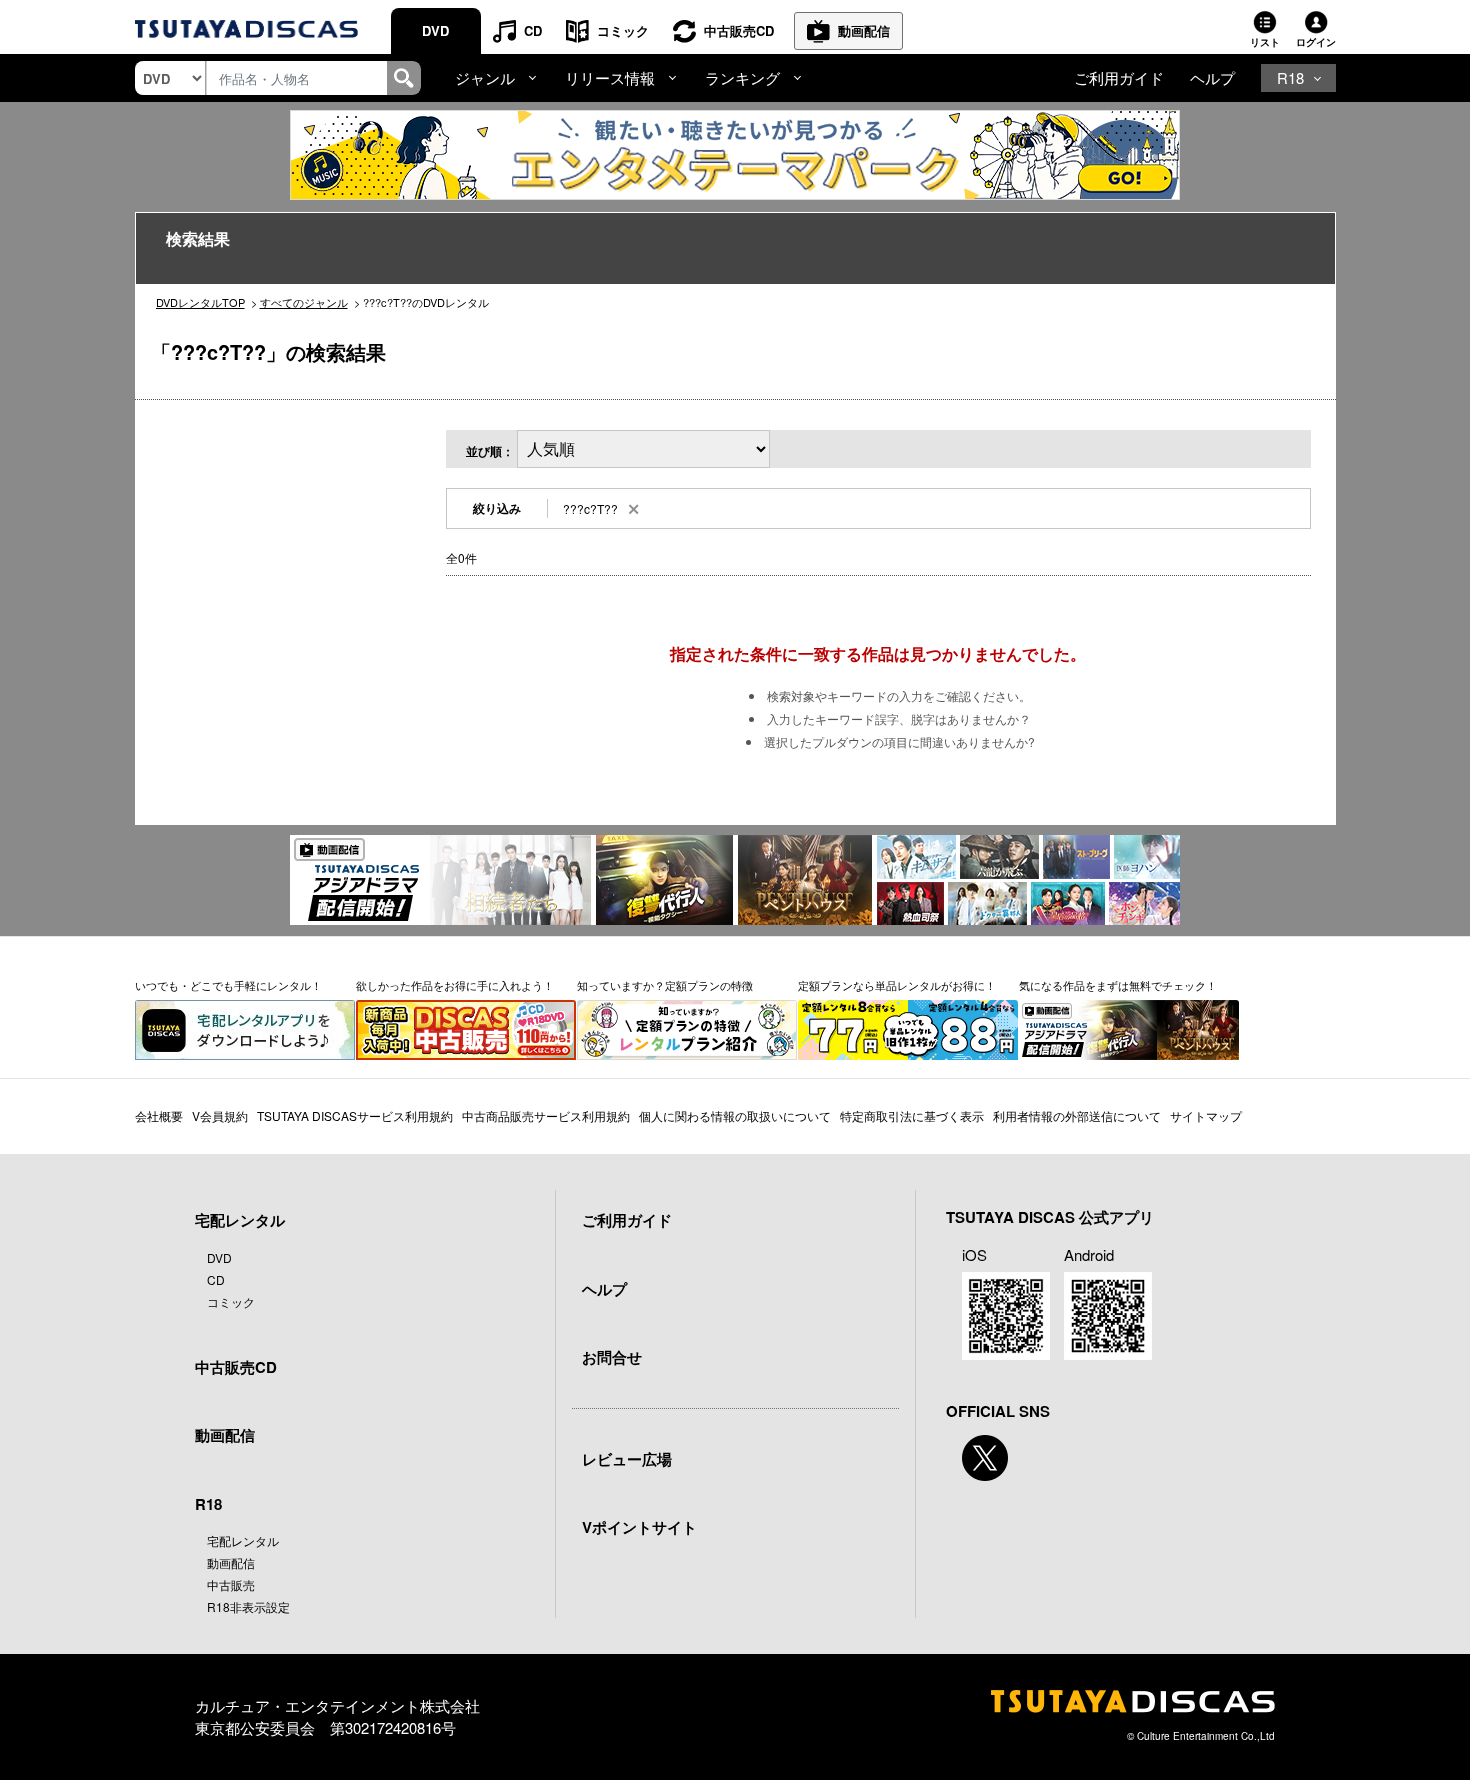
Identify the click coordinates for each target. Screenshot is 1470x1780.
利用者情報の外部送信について (1077, 1115)
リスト (1265, 42)
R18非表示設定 (248, 1606)
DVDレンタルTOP (200, 302)
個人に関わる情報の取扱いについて (735, 1115)
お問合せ (612, 1357)
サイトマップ (1206, 1115)
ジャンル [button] (485, 77)
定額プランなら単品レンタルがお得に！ (897, 985)
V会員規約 (220, 1115)
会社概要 (159, 1115)
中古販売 (231, 1584)
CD (533, 30)
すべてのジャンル (304, 302)
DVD (435, 30)
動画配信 (864, 30)
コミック (623, 30)
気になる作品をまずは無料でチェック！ (1118, 985)
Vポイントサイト (639, 1527)
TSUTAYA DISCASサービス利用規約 (355, 1115)
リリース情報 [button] (610, 77)
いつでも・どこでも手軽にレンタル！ (228, 985)
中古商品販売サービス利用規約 (546, 1115)
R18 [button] (1290, 77)
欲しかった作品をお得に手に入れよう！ (455, 985)
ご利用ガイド (1119, 77)
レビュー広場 (627, 1459)
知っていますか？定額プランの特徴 (665, 985)
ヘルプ (1212, 77)
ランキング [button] (742, 77)
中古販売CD (739, 30)
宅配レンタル (243, 1540)
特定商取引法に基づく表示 (912, 1115)
